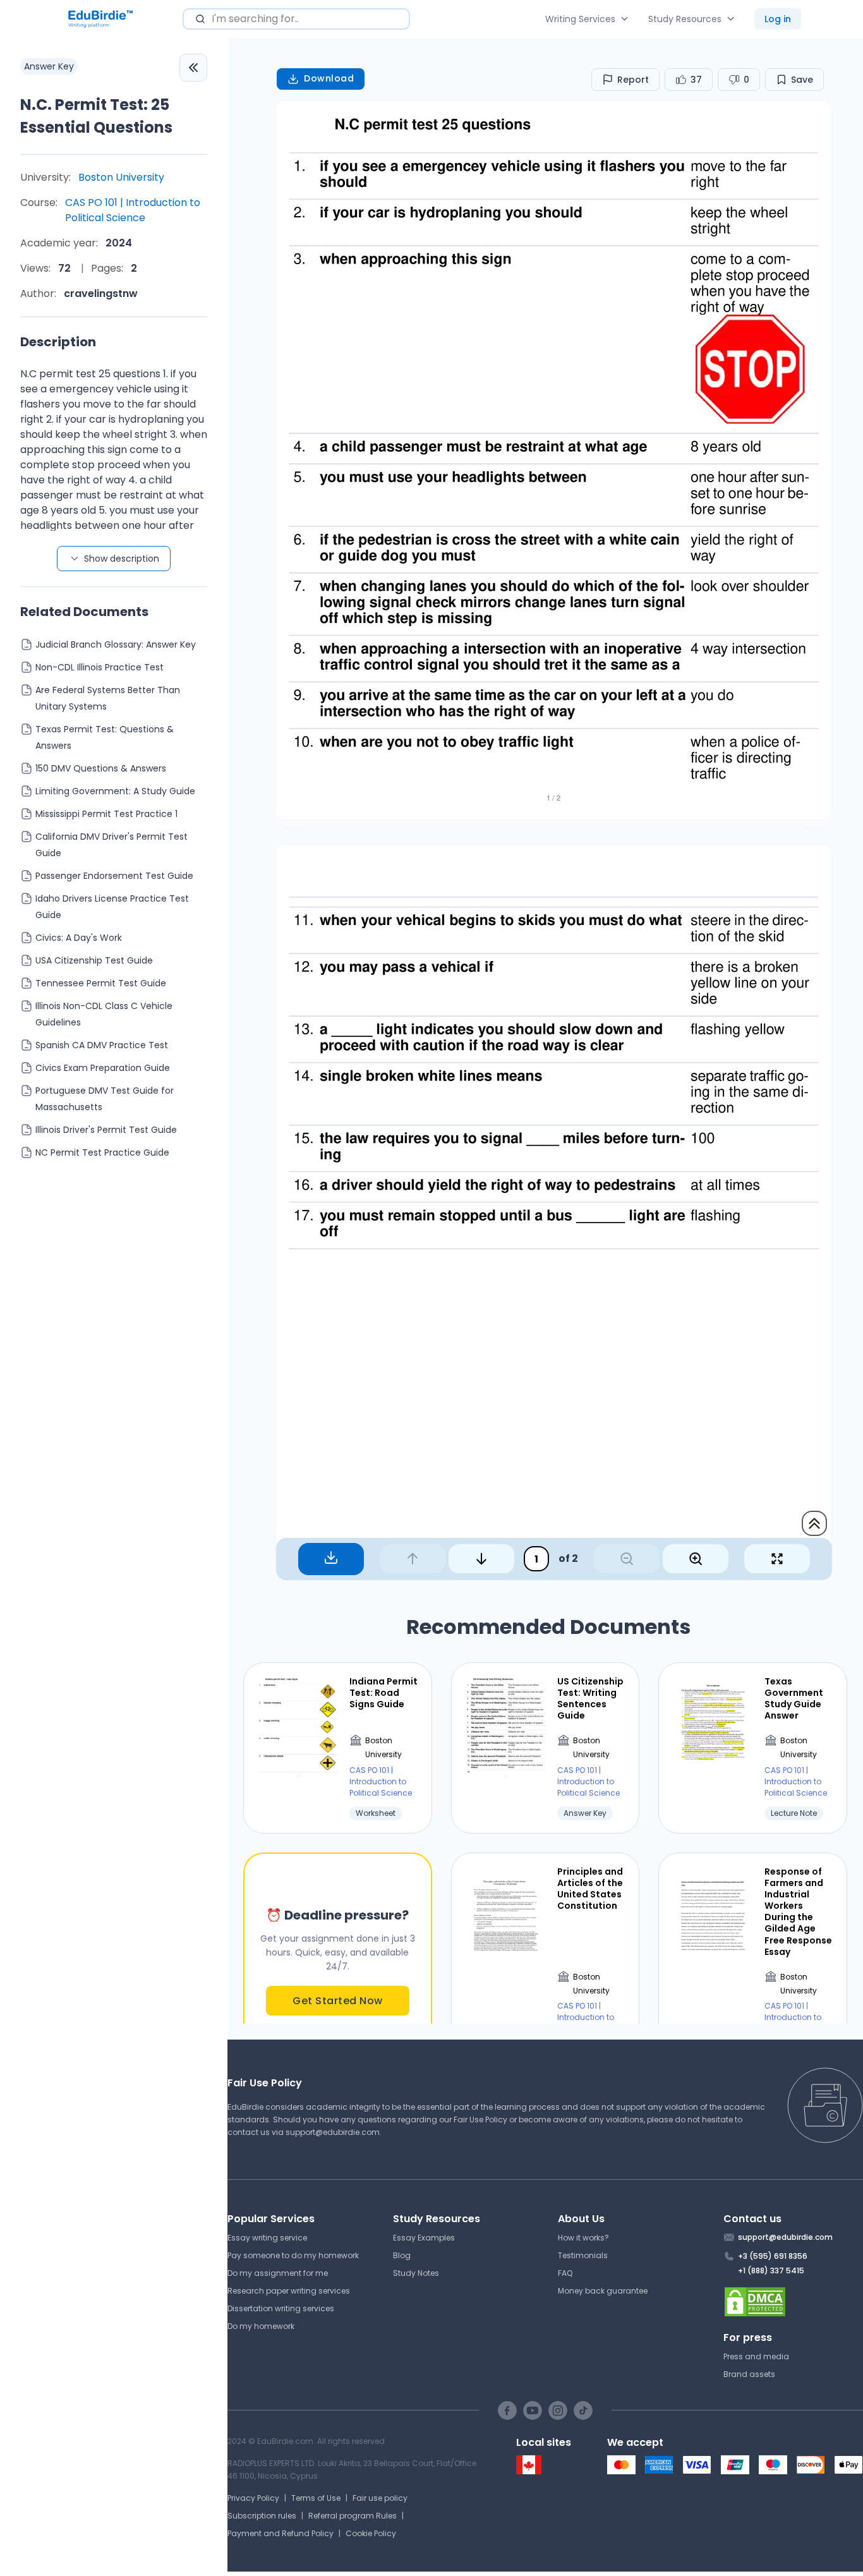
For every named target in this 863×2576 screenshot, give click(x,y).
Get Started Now (338, 2001)
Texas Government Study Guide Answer (794, 1699)
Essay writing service (267, 2238)
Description (58, 342)
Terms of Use (316, 2498)
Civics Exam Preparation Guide (103, 1068)
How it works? (583, 2238)
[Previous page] (413, 1559)
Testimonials (583, 2255)
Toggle (193, 68)
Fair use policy (380, 2498)
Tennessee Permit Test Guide (101, 983)
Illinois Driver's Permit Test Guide (106, 1130)
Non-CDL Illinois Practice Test (100, 667)
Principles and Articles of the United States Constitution (590, 1889)
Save (802, 80)
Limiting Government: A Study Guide (115, 791)
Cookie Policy (371, 2533)
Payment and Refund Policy (281, 2533)
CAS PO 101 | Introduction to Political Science (133, 210)
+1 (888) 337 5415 (771, 2271)
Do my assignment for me (278, 2273)
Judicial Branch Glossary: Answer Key (116, 644)
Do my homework (261, 2326)
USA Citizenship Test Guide (94, 960)
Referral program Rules (353, 2516)
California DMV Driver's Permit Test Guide (112, 845)
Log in (778, 19)
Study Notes (416, 2273)
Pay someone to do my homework (293, 2255)
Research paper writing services (289, 2291)
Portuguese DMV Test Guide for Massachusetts (105, 1099)
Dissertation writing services (281, 2308)
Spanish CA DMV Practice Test (102, 1045)
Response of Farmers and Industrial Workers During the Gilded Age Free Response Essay (798, 1912)
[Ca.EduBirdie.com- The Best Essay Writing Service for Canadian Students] (529, 2471)
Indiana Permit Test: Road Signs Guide (383, 1693)
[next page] (481, 1559)
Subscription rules (262, 2516)
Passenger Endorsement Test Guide (114, 876)
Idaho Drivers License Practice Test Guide (112, 907)
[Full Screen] (777, 1559)
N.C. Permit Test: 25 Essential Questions (96, 116)
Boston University (121, 177)
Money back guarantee (603, 2291)
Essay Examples (424, 2238)
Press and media (756, 2356)
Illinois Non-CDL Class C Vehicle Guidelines (104, 1014)
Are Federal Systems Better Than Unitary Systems (108, 698)
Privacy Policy (253, 2498)
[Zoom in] (696, 1559)
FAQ (565, 2273)
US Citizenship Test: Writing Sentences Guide (590, 1699)
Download (329, 78)
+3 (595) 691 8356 (773, 2256)
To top (814, 1523)
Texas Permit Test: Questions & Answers (105, 737)
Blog (402, 2255)
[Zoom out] (627, 1559)
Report (633, 80)
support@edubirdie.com (333, 2132)
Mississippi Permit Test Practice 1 (106, 814)
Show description (122, 559)
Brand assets (749, 2374)
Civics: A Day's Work (79, 938)
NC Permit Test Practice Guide (102, 1152)
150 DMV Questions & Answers (101, 768)
